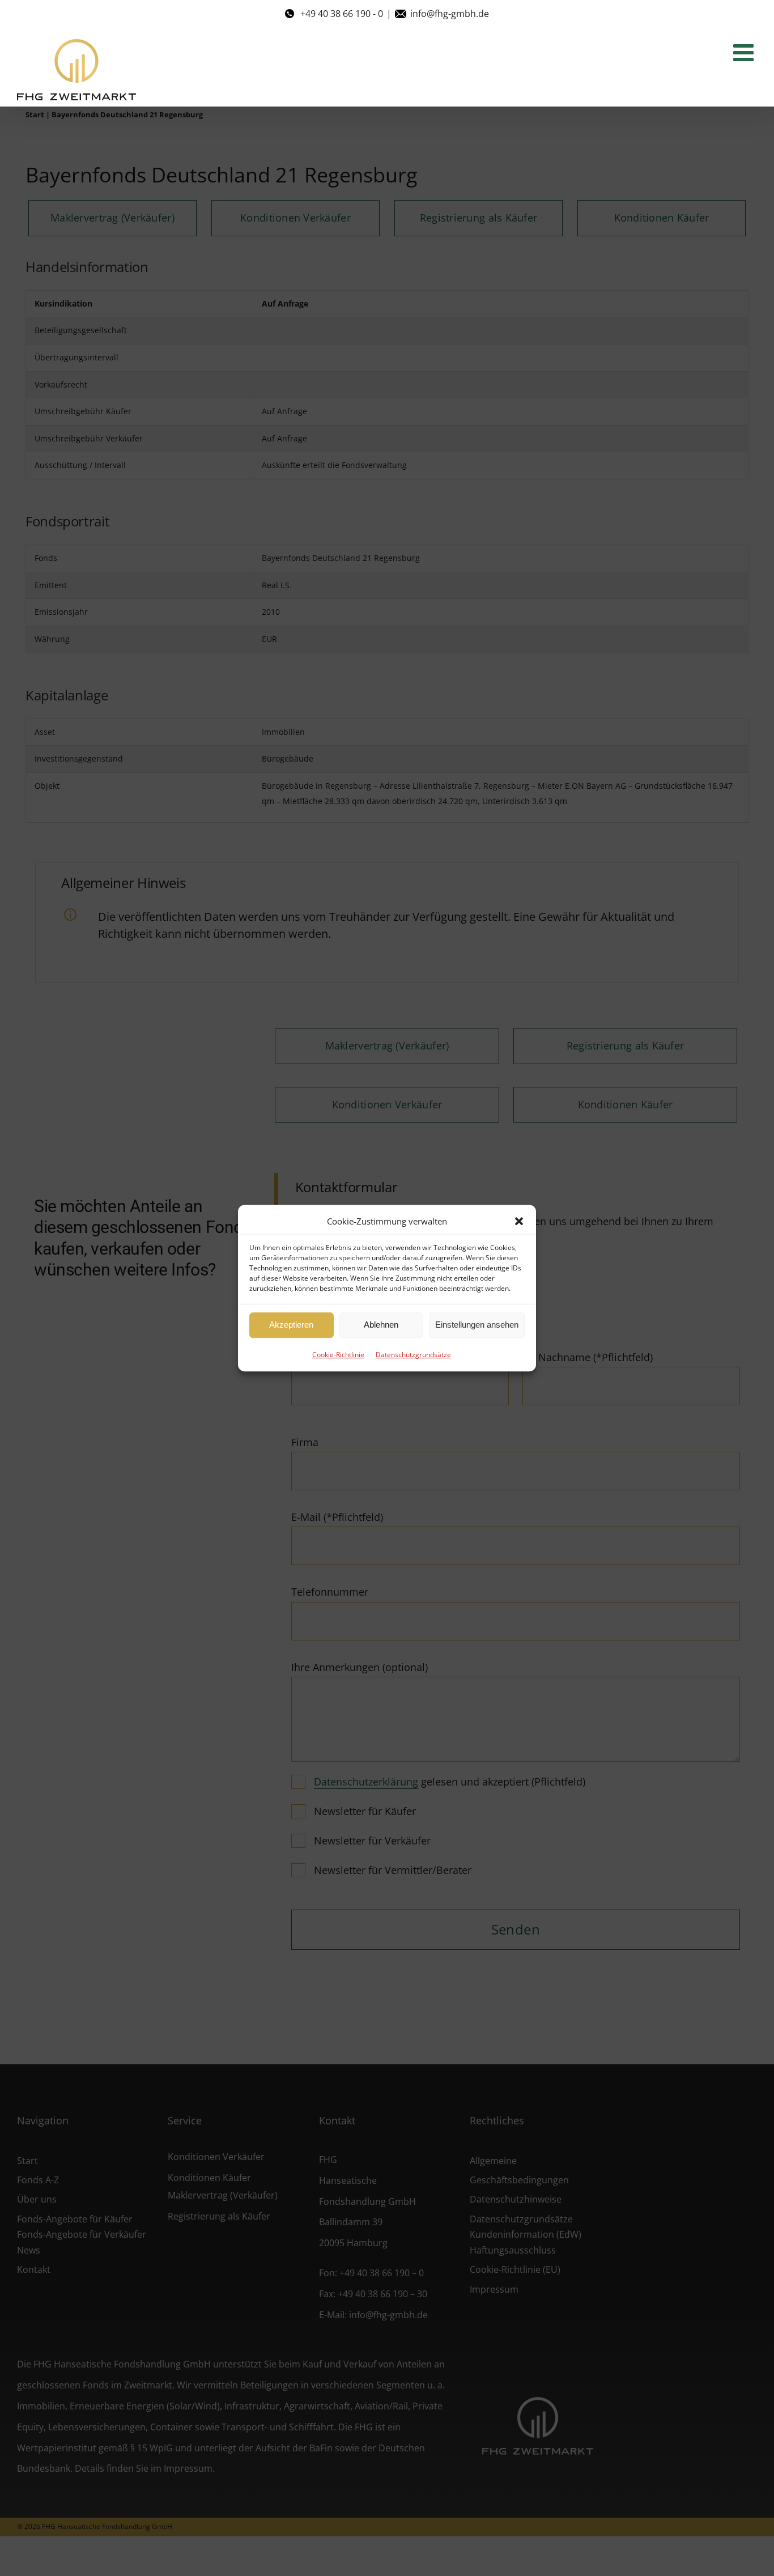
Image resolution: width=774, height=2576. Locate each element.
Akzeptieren (291, 1325)
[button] (519, 1221)
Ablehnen (381, 1325)
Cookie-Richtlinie (338, 1355)
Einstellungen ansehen (477, 1325)
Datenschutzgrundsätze (413, 1355)
